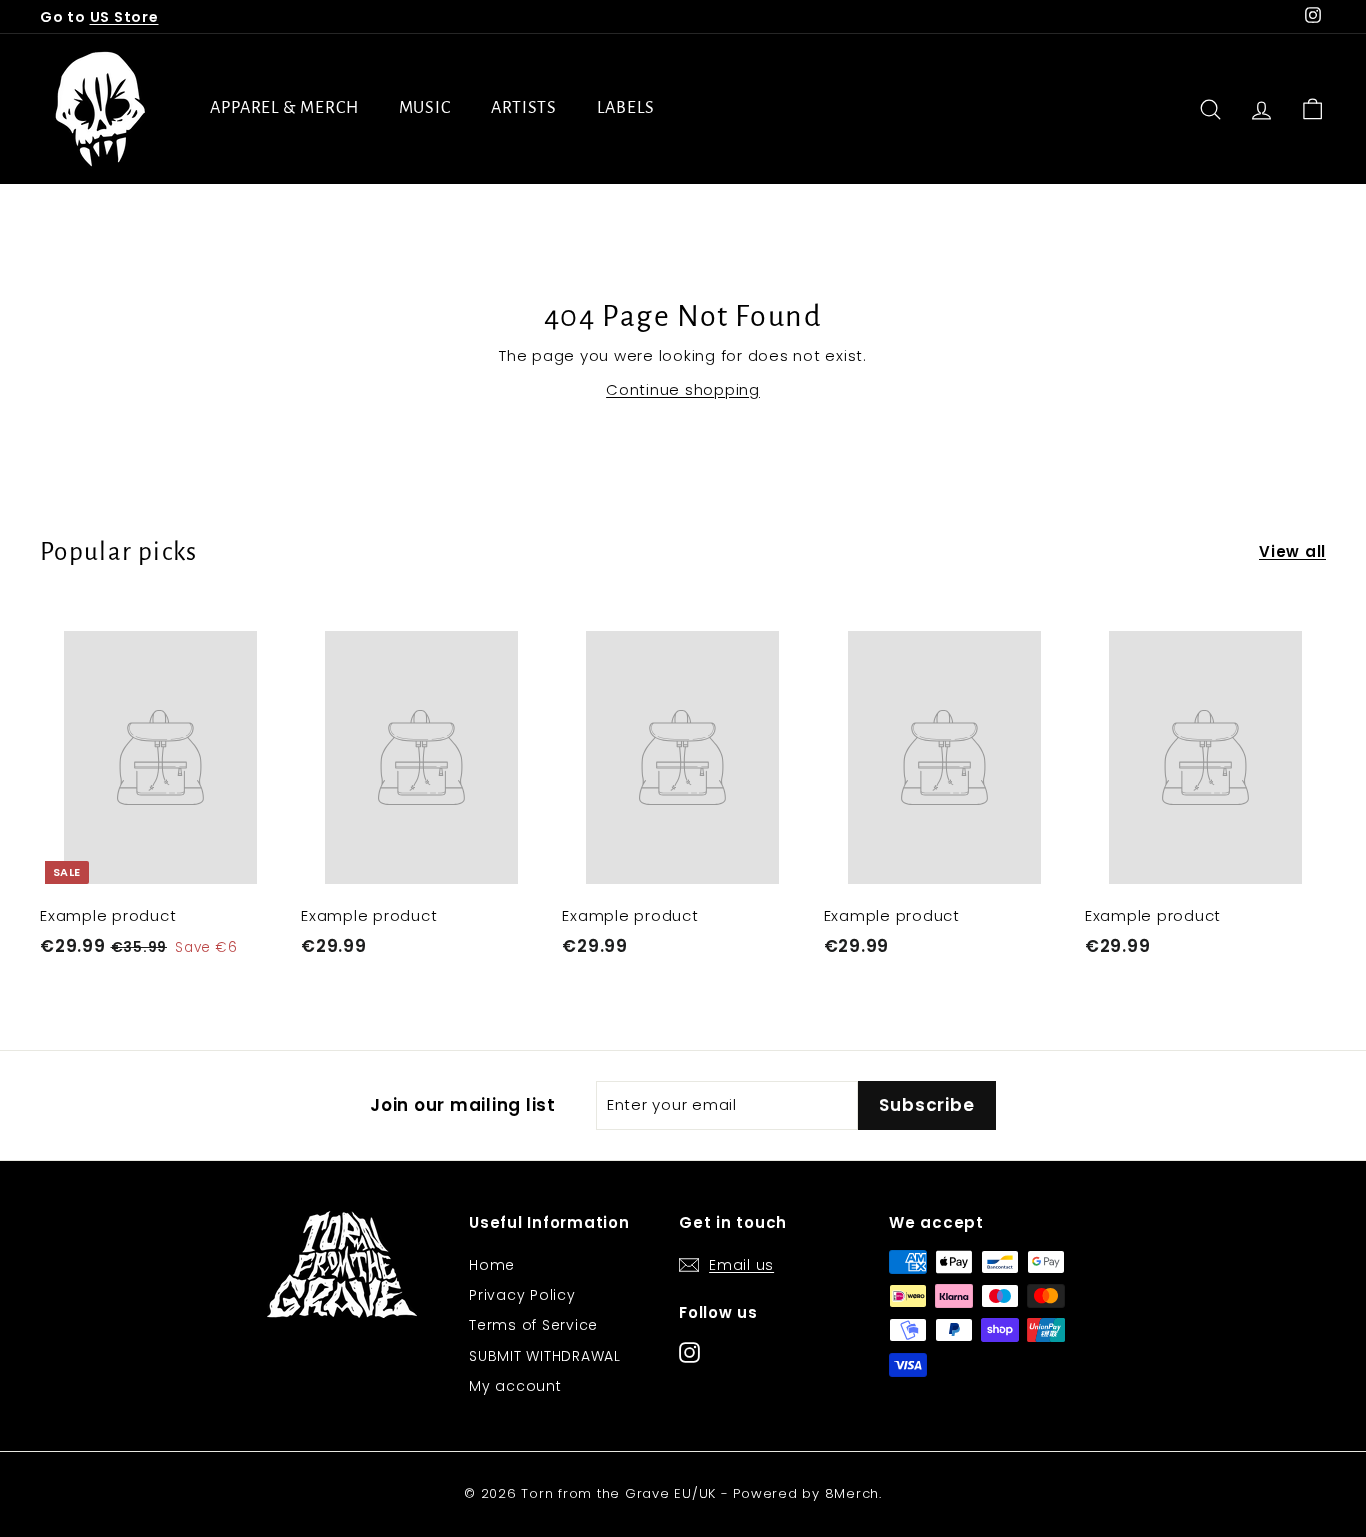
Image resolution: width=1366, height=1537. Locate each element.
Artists (524, 108)
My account (515, 1386)
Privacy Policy (522, 1295)
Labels (625, 108)
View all (1292, 551)
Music (425, 108)
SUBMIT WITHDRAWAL (545, 1356)
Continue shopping (683, 389)
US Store (124, 17)
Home (492, 1265)
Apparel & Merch (284, 108)
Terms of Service (533, 1325)
